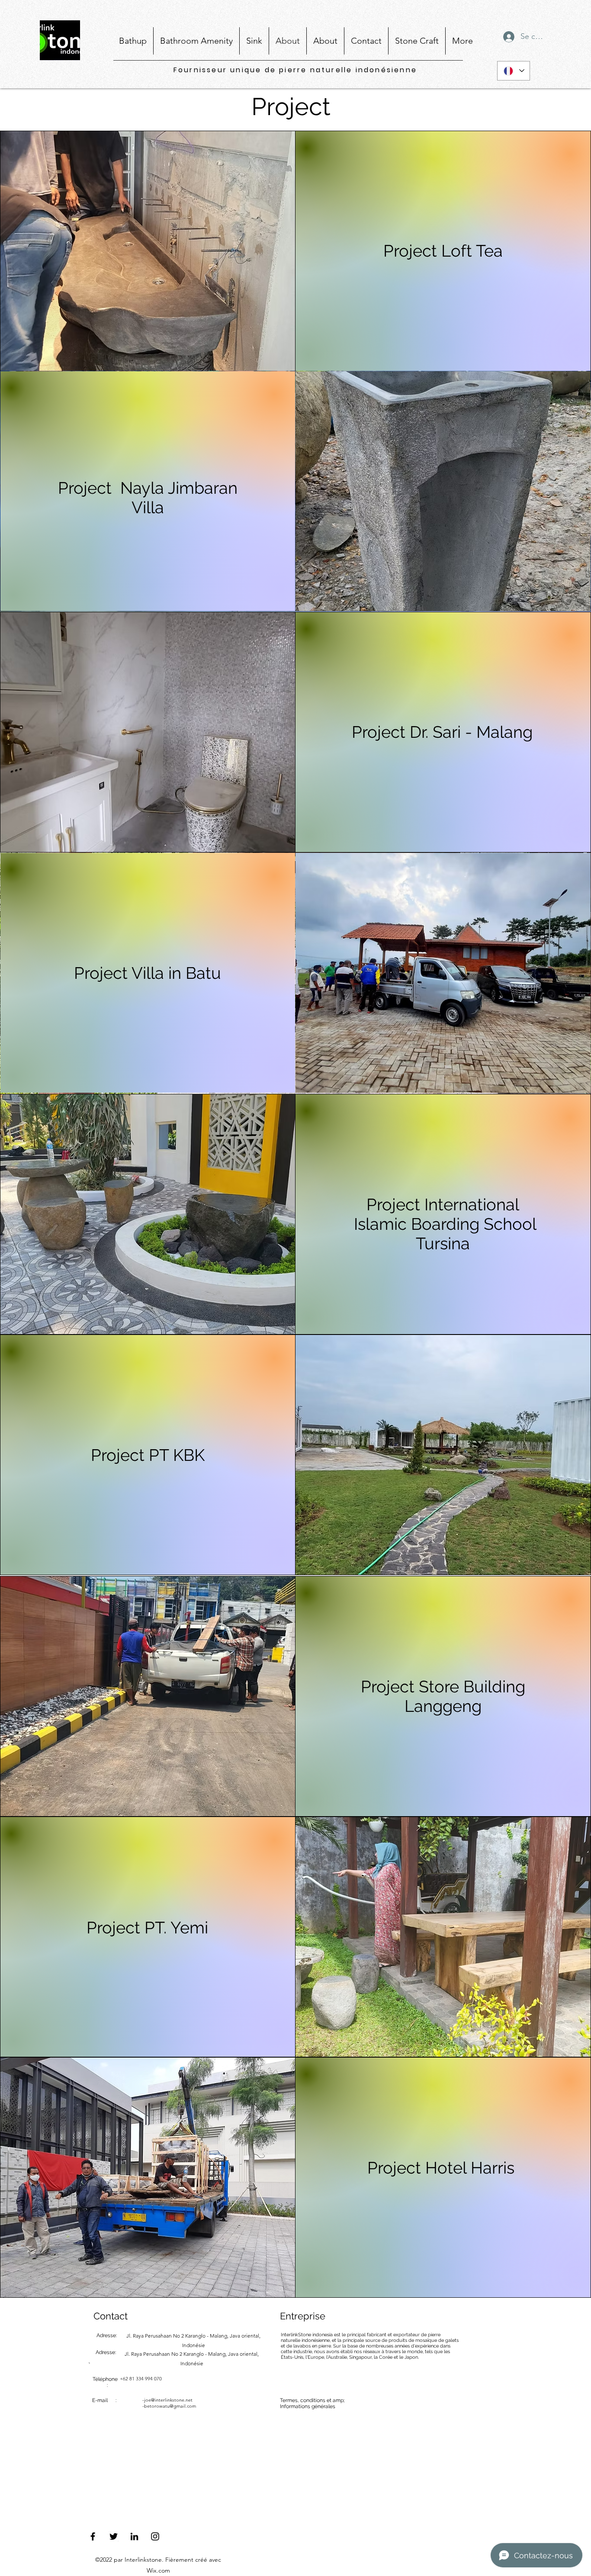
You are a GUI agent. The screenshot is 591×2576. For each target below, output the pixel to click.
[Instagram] (155, 2536)
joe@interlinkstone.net (168, 2400)
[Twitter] (114, 2536)
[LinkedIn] (134, 2536)
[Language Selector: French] (514, 71)
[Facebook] (93, 2536)
